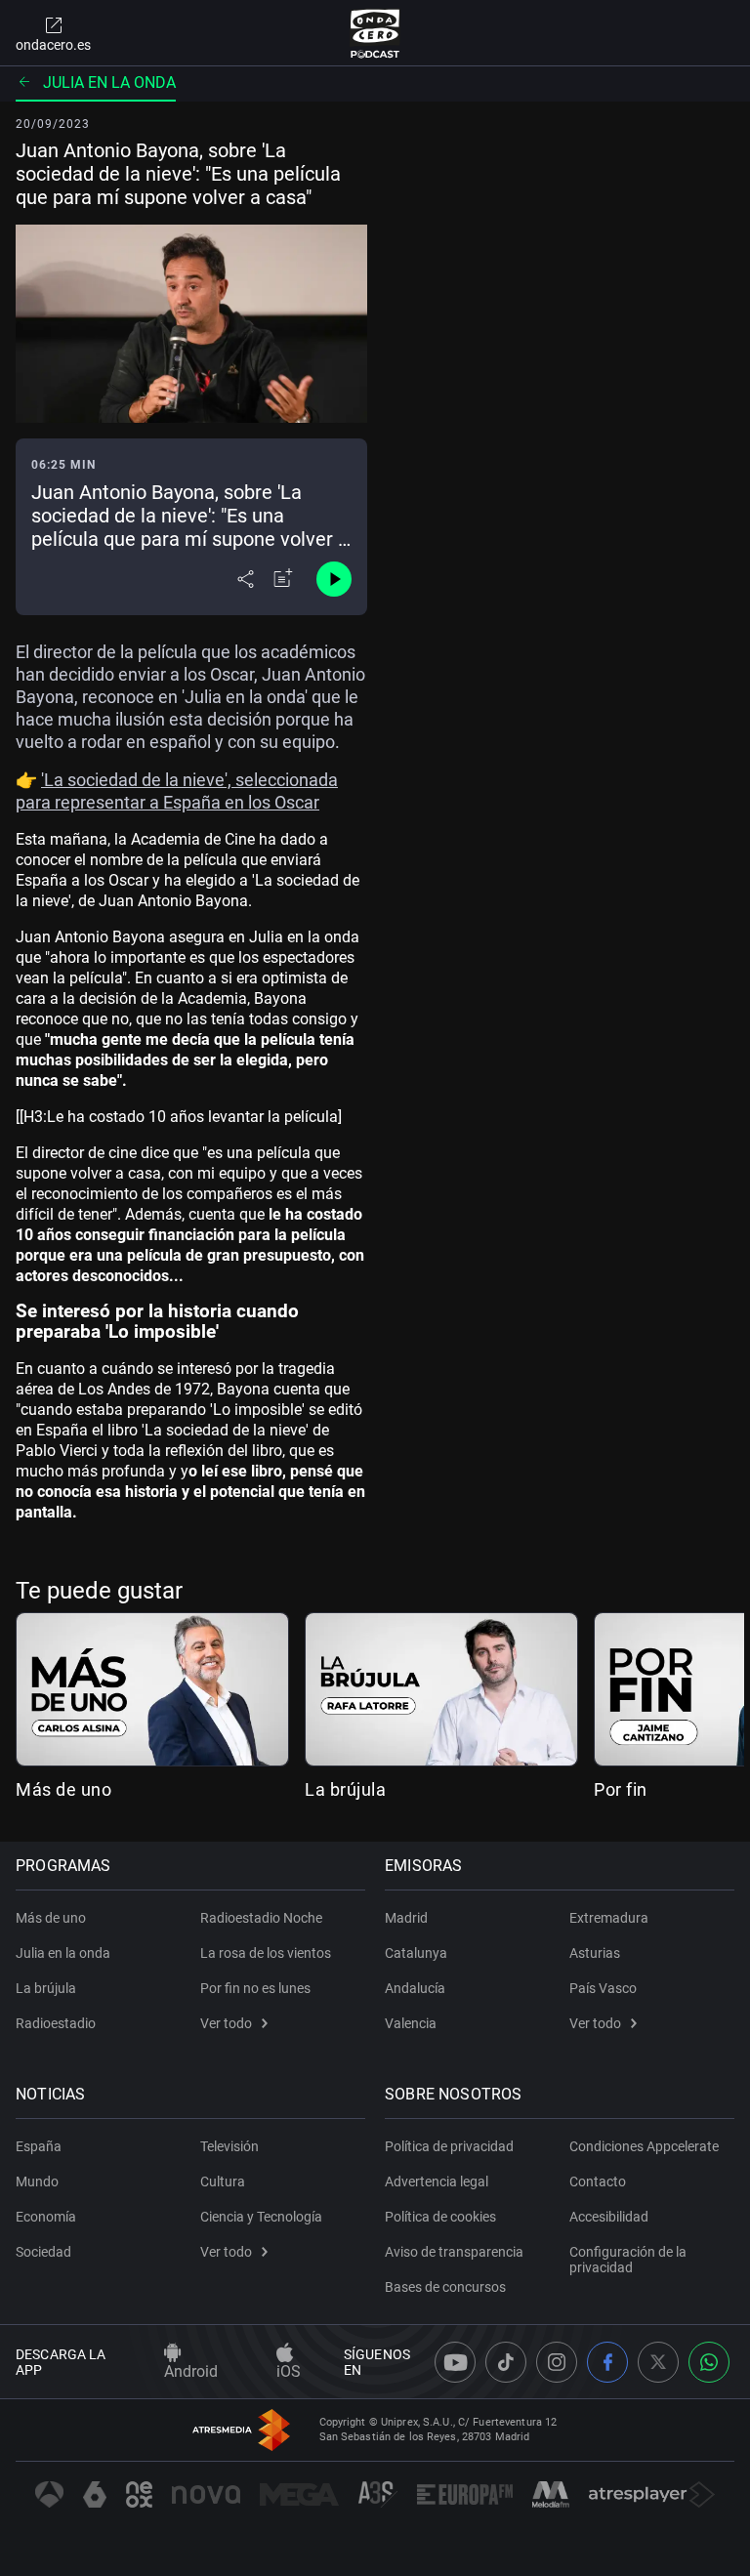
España (39, 2146)
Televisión (229, 2146)
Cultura (223, 2181)
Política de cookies (440, 2217)
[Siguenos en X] (658, 2362)
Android (191, 2371)
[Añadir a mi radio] (283, 579)
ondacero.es (53, 45)
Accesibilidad (609, 2217)
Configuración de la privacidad (628, 2260)
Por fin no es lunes (255, 1988)
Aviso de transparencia (454, 2252)
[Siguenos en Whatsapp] (709, 2362)
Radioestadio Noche (261, 1918)
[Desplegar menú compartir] (246, 579)
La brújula (345, 1789)
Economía (46, 2217)
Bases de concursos (445, 2287)
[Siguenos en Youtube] (455, 2362)
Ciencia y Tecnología (261, 2217)
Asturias (595, 1953)
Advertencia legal (437, 2181)
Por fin (621, 1789)
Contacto (598, 2181)
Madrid (406, 1918)
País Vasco (603, 1988)
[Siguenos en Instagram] (557, 2362)
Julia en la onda (109, 83)
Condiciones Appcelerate (644, 2146)
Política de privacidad (449, 2146)
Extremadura (609, 1918)
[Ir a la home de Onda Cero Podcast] (375, 33)
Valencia (411, 2023)
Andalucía (415, 1988)
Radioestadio (56, 2023)
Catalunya (416, 1953)
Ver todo (226, 2023)
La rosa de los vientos (266, 1953)
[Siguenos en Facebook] (607, 2362)
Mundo (37, 2181)
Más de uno (63, 1789)
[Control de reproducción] (334, 579)
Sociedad (43, 2252)
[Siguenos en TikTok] (506, 2362)
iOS (289, 2371)
